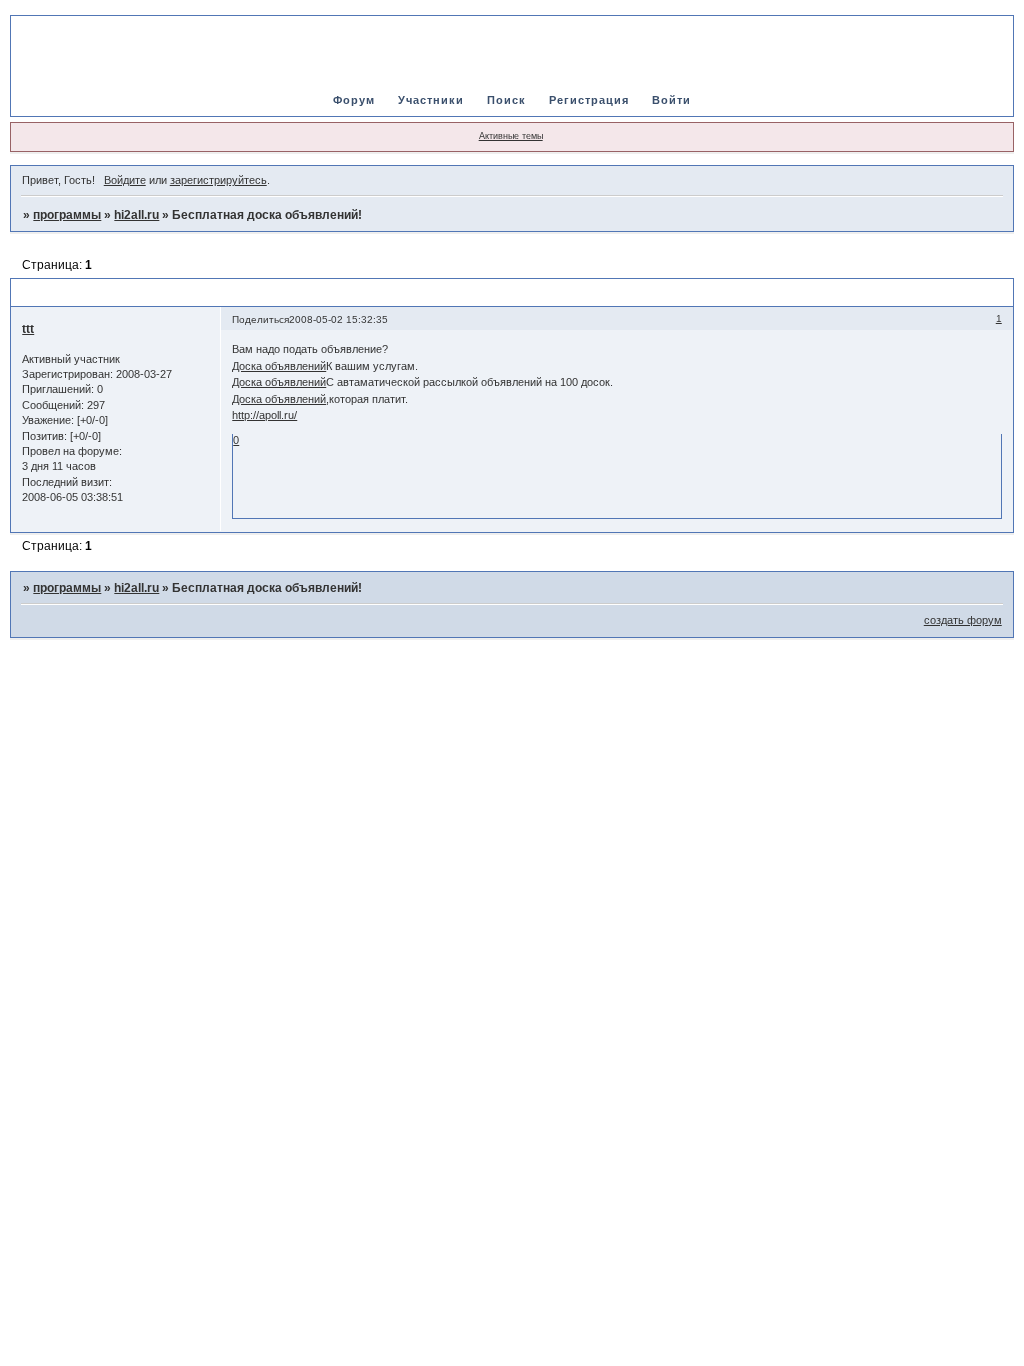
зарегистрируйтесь (218, 180)
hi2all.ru (136, 215)
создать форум (963, 620)
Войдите (125, 180)
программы (67, 215)
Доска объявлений (279, 366)
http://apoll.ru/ (264, 415)
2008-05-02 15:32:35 (338, 319)
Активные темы (511, 136)
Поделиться (260, 319)
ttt (28, 329)
